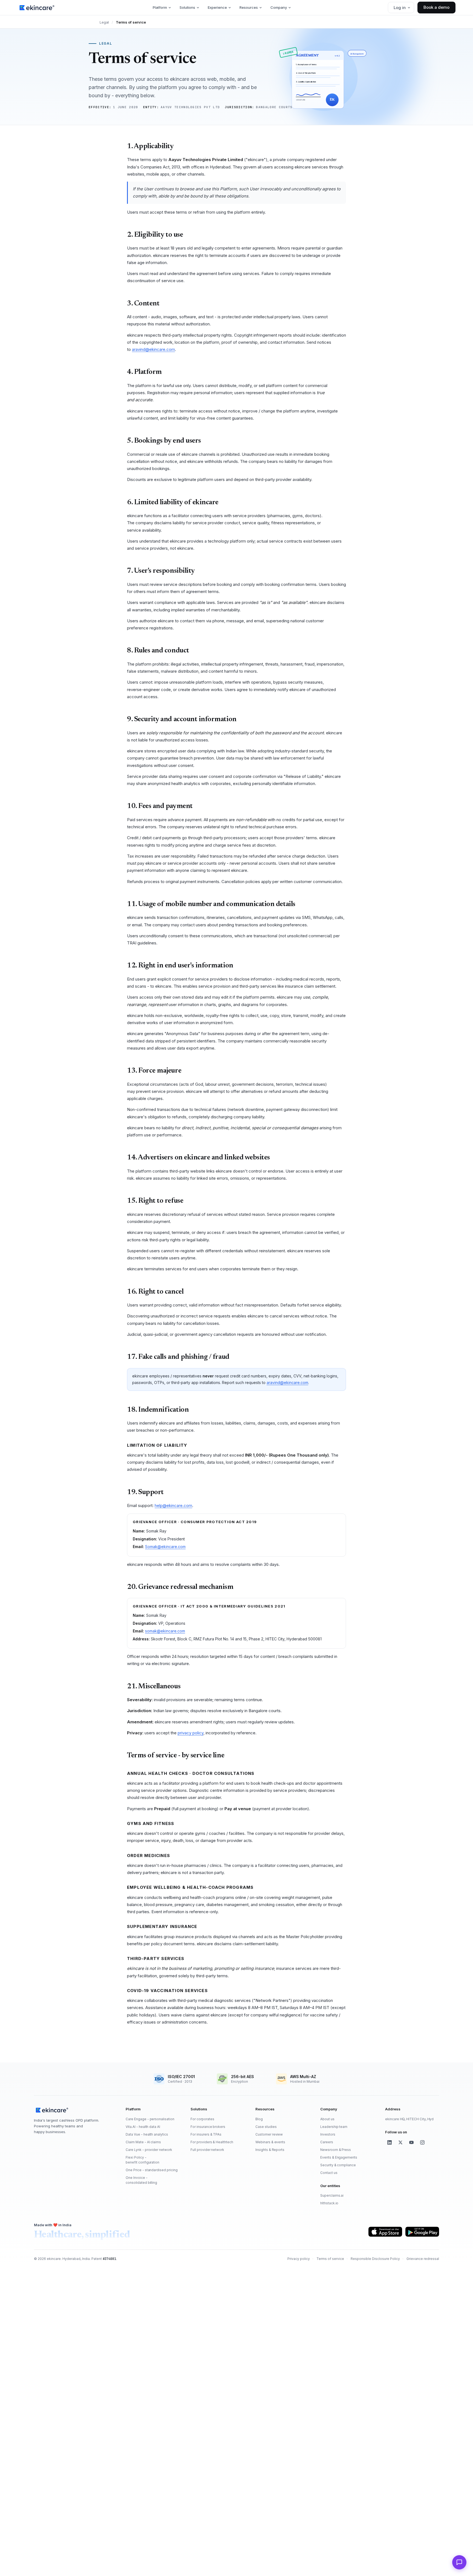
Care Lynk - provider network (149, 2150)
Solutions (187, 7)
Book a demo (436, 7)
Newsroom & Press (336, 2150)
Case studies (266, 2127)
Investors (328, 2134)
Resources (249, 7)
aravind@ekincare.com (153, 349)
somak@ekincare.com (165, 1631)
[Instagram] (422, 2142)
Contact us (329, 2173)
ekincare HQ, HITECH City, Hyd (409, 2119)
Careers (327, 2142)
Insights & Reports (270, 2150)
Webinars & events (270, 2142)
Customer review (269, 2134)
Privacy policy (299, 2259)
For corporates (202, 2119)
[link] (37, 8)
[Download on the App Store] (385, 2232)
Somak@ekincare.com (165, 1547)
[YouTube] (411, 2142)
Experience (217, 7)
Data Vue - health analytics (147, 2134)
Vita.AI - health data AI (143, 2127)
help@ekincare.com (173, 1505)
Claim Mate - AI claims (143, 2142)
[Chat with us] (459, 2562)
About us (327, 2119)
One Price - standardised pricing (152, 2170)
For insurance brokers (208, 2127)
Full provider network (207, 2150)
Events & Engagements (339, 2157)
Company (279, 7)
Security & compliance (338, 2165)
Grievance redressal (423, 2259)
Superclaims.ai (332, 2195)
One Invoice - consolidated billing (141, 2180)
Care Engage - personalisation (150, 2119)
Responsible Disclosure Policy (375, 2259)
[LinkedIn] (390, 2142)
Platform (160, 7)
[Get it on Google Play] (422, 2232)
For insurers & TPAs (206, 2134)
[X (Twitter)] (400, 2142)
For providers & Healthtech (212, 2142)
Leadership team (334, 2127)
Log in (400, 8)
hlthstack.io (329, 2203)
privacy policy (191, 1733)
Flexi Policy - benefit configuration (142, 2160)
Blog (259, 2119)
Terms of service (330, 2259)
